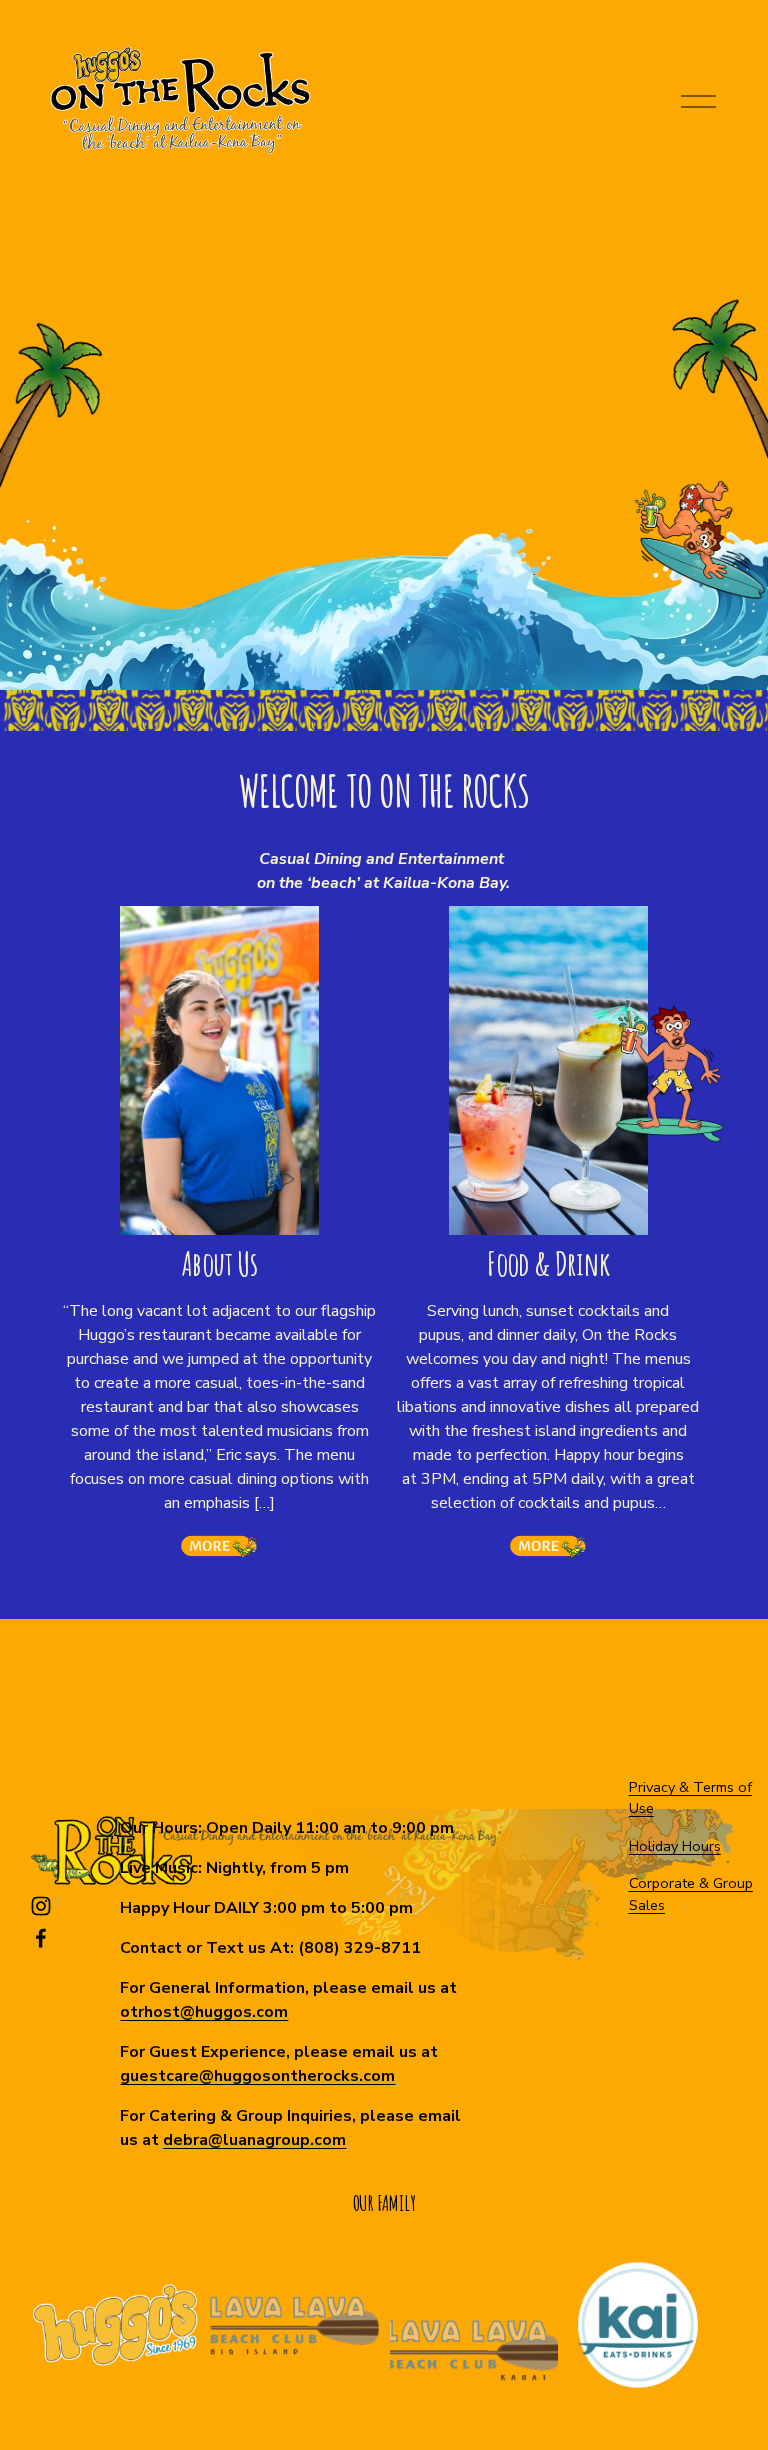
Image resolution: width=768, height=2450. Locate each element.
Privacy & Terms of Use (690, 1798)
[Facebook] (41, 1938)
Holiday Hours (675, 1846)
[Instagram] (41, 1906)
